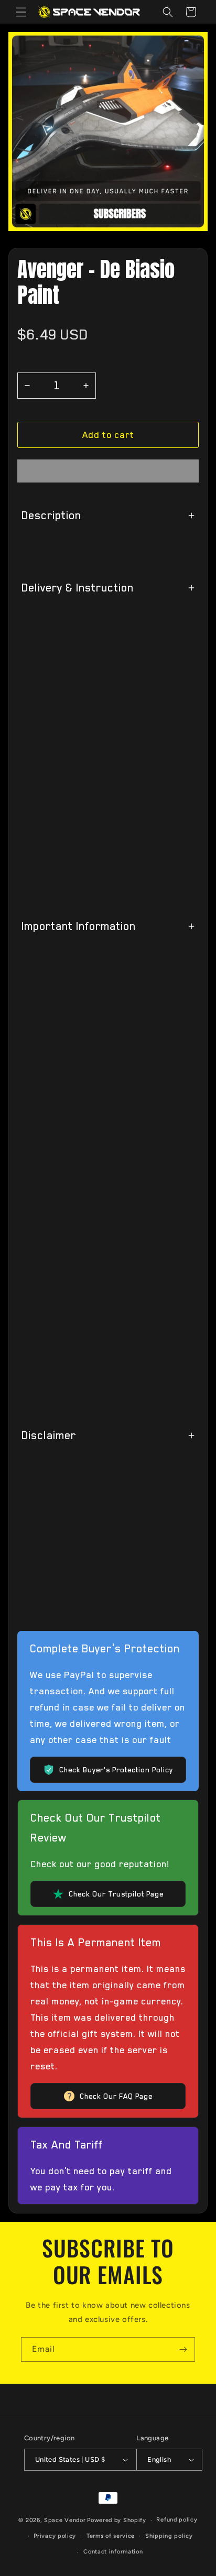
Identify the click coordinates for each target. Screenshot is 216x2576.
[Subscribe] (183, 2349)
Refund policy (177, 2520)
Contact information (113, 2552)
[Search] (168, 12)
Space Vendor (65, 2520)
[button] (108, 435)
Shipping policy (169, 2536)
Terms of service (111, 2536)
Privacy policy (55, 2536)
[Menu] (21, 12)
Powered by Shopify (117, 2520)
